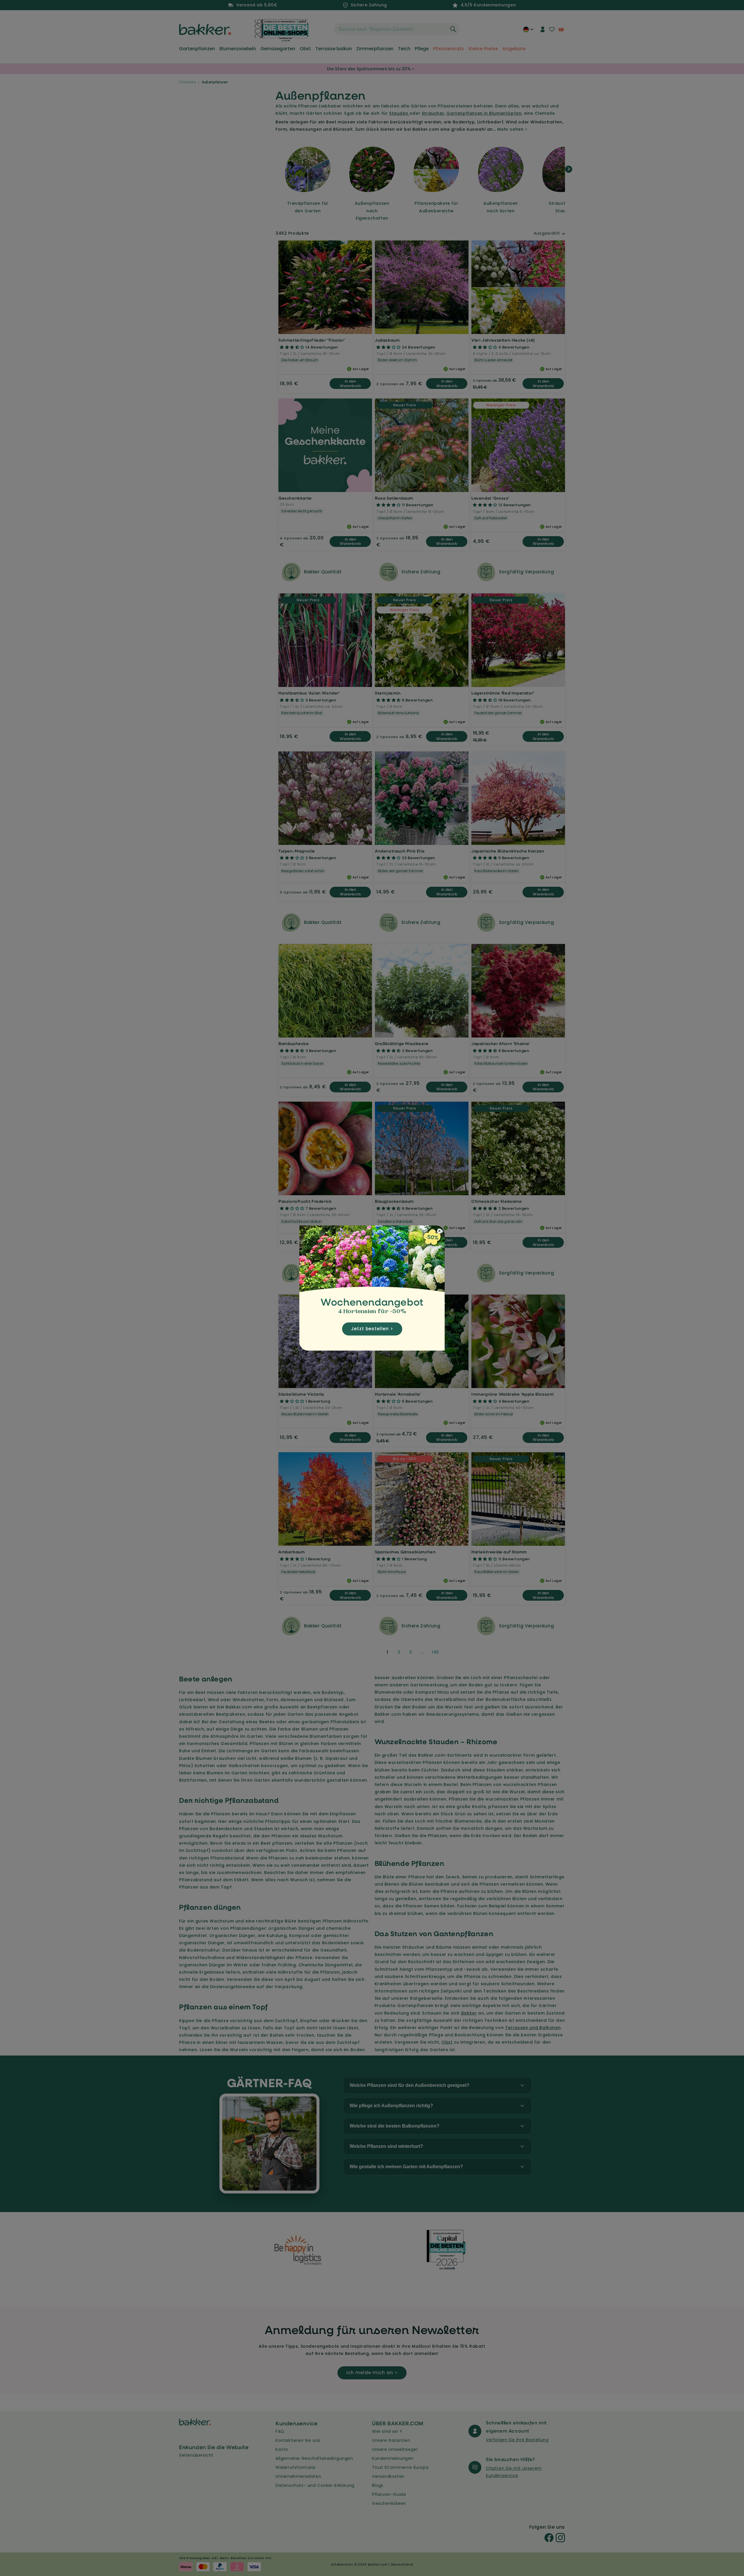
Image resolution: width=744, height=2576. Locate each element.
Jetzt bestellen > (372, 1329)
